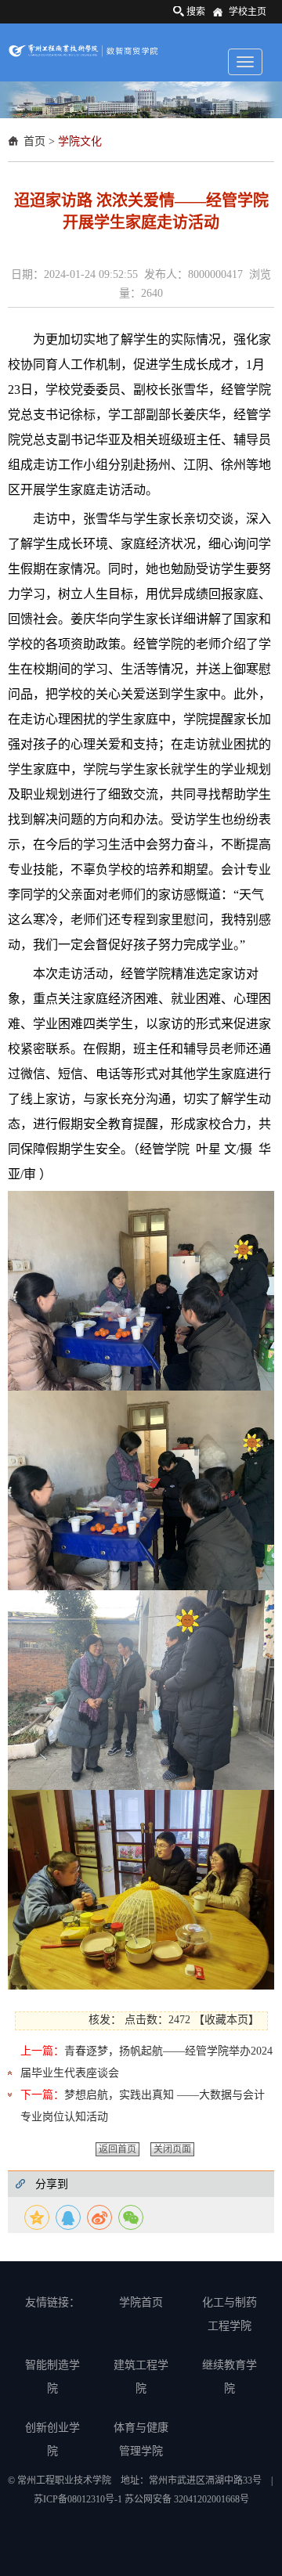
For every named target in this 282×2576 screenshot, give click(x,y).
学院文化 (80, 141)
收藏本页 (226, 2020)
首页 (34, 141)
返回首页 (117, 2149)
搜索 (196, 12)
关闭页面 (172, 2149)
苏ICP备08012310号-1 (79, 2499)
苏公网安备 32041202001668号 (187, 2499)
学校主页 (248, 12)
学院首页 (141, 2302)
